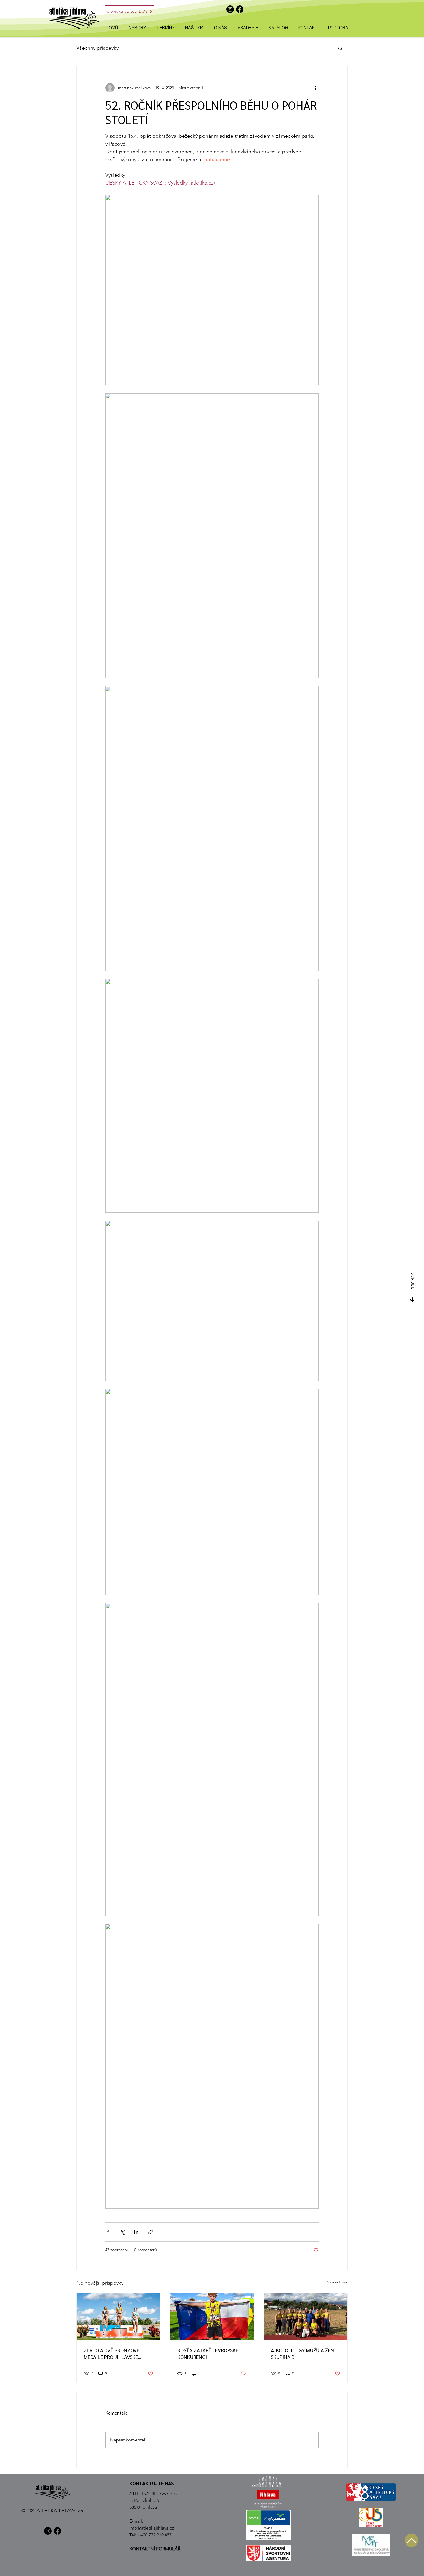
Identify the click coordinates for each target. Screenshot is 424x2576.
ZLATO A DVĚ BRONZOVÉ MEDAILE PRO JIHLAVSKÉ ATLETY (111, 2353)
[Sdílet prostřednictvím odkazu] (150, 2232)
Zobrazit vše (337, 2282)
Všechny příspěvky (97, 48)
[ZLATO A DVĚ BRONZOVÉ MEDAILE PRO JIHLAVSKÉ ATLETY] (118, 2316)
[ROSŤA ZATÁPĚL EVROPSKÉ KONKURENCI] (212, 2316)
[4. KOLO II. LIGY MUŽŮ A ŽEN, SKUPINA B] (306, 2316)
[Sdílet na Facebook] (108, 2232)
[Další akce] (315, 88)
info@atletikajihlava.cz (152, 2528)
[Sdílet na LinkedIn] (136, 2232)
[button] (340, 48)
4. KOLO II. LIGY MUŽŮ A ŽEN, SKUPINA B (303, 2353)
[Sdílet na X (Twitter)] (122, 2232)
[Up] (411, 2540)
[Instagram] (230, 9)
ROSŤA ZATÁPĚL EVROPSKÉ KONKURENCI (208, 2353)
